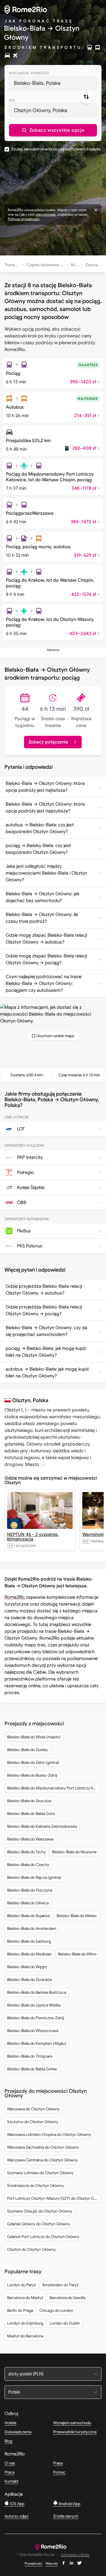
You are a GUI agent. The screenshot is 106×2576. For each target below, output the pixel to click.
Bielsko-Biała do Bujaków (29, 1916)
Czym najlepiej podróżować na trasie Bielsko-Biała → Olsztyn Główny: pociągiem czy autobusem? (44, 984)
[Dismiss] (96, 210)
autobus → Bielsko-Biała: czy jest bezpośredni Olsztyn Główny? (40, 828)
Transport (14, 265)
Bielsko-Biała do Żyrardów (30, 1980)
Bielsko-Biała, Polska (37, 83)
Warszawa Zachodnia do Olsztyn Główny (43, 2147)
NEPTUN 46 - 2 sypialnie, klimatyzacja (33, 1537)
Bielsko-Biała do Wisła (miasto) (34, 1737)
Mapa (76, 265)
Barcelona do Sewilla (67, 2298)
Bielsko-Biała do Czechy (28, 1865)
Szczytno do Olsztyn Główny (33, 2122)
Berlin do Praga (20, 2310)
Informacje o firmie (75, 2555)
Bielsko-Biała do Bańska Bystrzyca (37, 1992)
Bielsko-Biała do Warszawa (30, 1839)
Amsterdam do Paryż (60, 2285)
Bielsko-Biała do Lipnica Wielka (34, 2005)
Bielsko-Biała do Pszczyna (30, 1890)
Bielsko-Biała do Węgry (27, 1967)
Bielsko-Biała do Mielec (77, 1916)
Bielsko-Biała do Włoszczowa (33, 2031)
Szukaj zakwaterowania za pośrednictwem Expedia (56, 149)
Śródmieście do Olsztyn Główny (35, 2186)
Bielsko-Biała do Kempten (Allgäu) (37, 2043)
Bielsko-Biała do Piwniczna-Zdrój (36, 2018)
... (43, 1464)
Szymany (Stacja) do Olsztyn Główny (40, 2211)
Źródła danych (66, 2516)
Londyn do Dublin (65, 2323)
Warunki (52, 2563)
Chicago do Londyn (56, 2310)
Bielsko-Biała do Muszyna (74, 1852)
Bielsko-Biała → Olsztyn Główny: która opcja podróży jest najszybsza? (45, 808)
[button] (53, 130)
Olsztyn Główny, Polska (41, 110)
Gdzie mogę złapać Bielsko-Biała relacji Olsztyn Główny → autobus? (46, 939)
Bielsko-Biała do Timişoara (30, 2056)
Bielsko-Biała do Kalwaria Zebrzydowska (42, 1826)
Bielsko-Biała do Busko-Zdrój (32, 1775)
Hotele (10, 2423)
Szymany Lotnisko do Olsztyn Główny (40, 2173)
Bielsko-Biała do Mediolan (29, 1954)
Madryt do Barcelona (25, 2336)
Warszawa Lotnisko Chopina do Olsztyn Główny (49, 2134)
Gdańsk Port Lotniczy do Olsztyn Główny (43, 2237)
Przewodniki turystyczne (75, 2432)
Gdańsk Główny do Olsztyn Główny (39, 2224)
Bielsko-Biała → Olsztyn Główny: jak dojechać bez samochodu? (43, 897)
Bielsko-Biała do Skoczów (29, 1801)
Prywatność (33, 2563)
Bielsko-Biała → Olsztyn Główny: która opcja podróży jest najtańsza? (45, 787)
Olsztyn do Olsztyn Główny (31, 2249)
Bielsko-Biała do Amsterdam (32, 1928)
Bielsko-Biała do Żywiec (28, 1750)
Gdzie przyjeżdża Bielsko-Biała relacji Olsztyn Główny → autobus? (44, 1290)
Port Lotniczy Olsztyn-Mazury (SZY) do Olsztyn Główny (54, 2198)
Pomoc (59, 2472)
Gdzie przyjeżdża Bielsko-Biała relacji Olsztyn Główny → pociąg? (44, 1310)
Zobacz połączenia (48, 742)
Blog (8, 2441)
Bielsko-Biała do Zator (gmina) (33, 1762)
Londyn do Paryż (21, 2285)
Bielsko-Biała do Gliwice (28, 1903)
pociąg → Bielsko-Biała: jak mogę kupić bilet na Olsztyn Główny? (46, 1352)
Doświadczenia (18, 2432)
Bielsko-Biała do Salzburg (29, 1941)
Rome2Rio (15, 1597)
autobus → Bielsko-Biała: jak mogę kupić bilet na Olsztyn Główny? (47, 1373)
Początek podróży (29, 73)
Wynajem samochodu (72, 2423)
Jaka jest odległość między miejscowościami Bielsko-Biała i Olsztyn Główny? (46, 873)
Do (12, 100)
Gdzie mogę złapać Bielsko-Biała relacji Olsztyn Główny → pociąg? (46, 959)
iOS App (17, 2504)
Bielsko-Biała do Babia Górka (32, 2069)
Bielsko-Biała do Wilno (77, 1954)
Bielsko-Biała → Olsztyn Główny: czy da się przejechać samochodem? (46, 1331)
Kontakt (11, 2481)
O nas (10, 2463)
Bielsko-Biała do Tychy (26, 1852)
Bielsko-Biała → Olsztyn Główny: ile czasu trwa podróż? (42, 918)
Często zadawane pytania (50, 265)
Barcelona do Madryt (25, 2298)
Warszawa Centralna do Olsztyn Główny (42, 2160)
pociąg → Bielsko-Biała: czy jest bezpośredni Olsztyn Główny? (38, 849)
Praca (9, 2472)
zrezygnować (46, 214)
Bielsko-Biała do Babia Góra (31, 1814)
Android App (69, 2504)
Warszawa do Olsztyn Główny (33, 2109)
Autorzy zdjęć (17, 2516)
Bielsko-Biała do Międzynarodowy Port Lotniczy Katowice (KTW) (54, 1788)
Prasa (58, 2463)
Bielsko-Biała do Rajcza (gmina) (34, 1877)
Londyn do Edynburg (25, 2323)
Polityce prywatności (24, 219)
